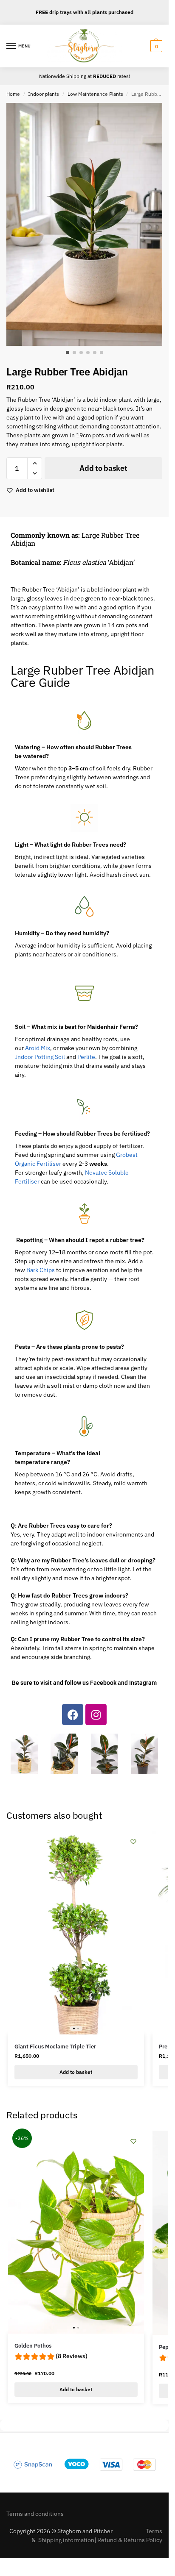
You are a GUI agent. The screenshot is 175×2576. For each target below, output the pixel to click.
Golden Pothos (33, 2346)
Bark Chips (41, 1270)
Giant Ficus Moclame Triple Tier (55, 2047)
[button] (155, 46)
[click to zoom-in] (87, 224)
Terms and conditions (35, 2514)
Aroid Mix (38, 1048)
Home (13, 94)
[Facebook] (73, 1715)
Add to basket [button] (76, 2072)
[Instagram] (96, 1715)
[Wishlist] (133, 1842)
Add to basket (103, 468)
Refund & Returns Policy (130, 2540)
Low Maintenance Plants (95, 94)
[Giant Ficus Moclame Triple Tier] (76, 1933)
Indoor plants (44, 94)
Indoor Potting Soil (40, 1057)
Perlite (86, 1057)
